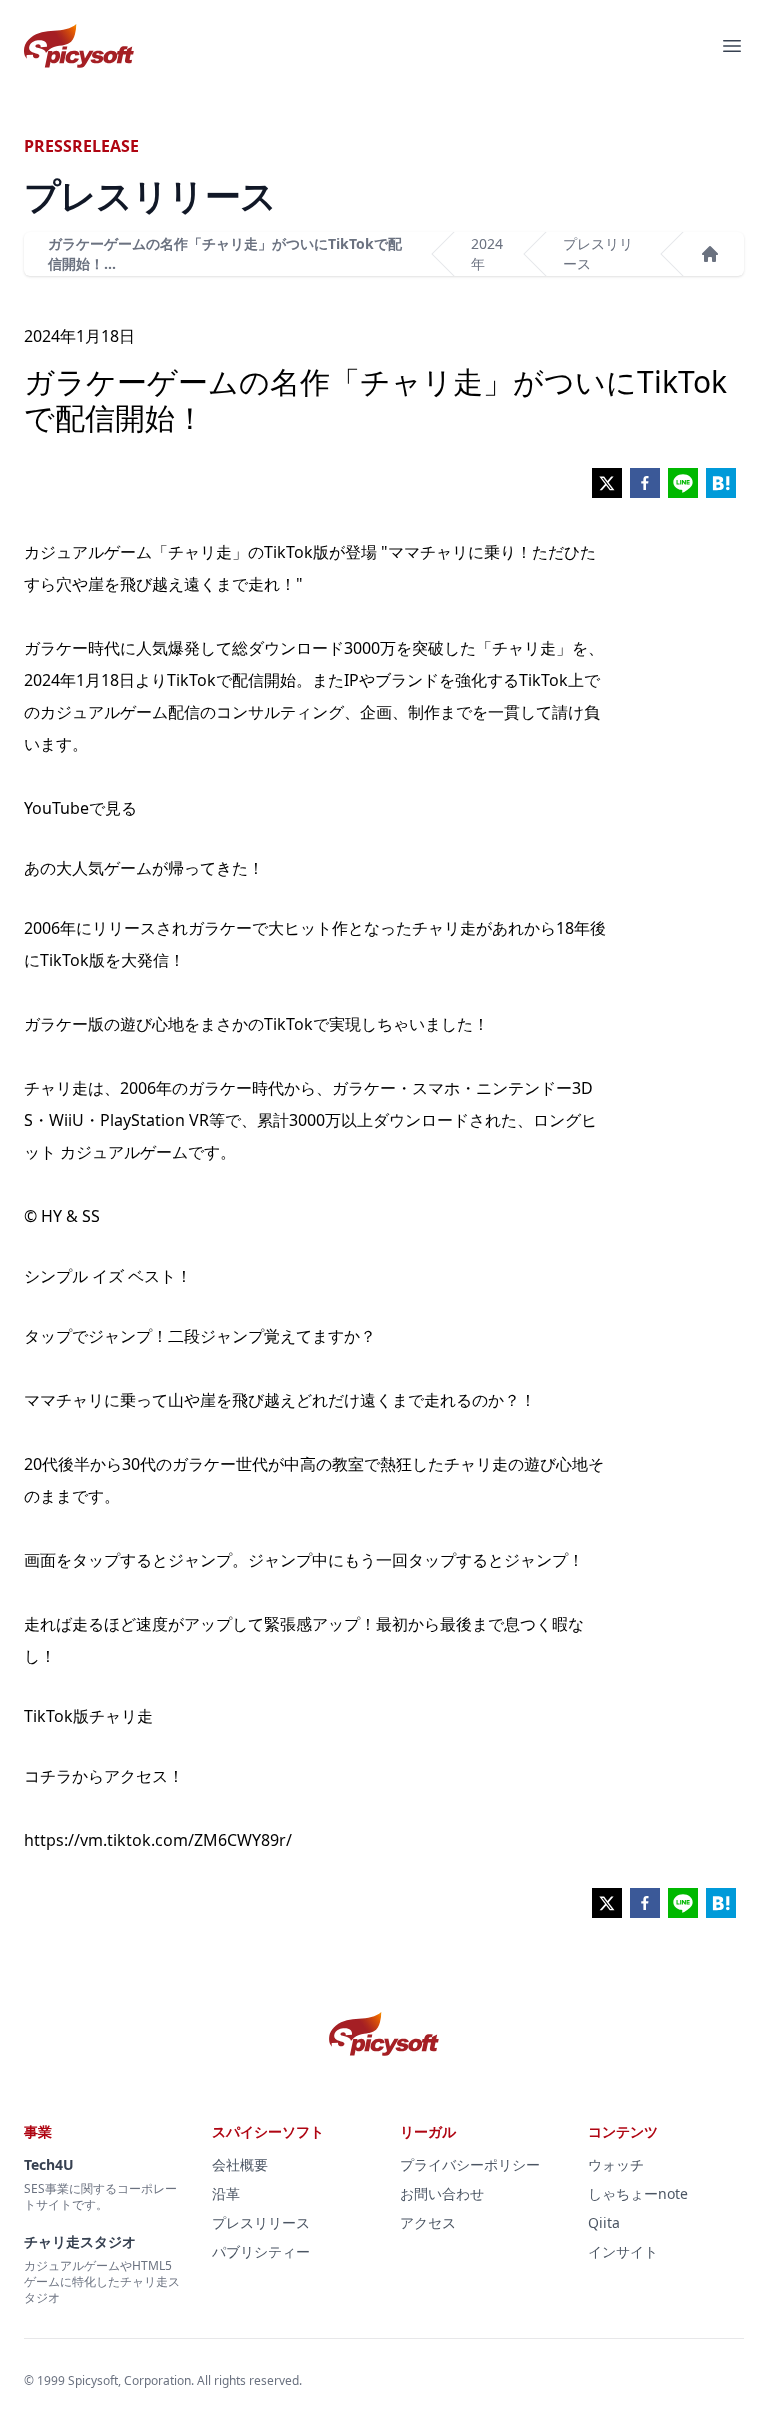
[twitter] (607, 483)
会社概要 (240, 2164)
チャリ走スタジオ (80, 2241)
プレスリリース (598, 253)
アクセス (428, 2222)
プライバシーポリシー (470, 2164)
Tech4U (49, 2164)
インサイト (623, 2251)
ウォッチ (616, 2164)
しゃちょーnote (638, 2193)
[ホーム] (710, 254)
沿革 (226, 2193)
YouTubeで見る (80, 808)
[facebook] (645, 483)
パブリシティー (261, 2251)
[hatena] (721, 483)
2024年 (487, 253)
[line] (683, 483)
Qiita (604, 2222)
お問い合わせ (442, 2193)
